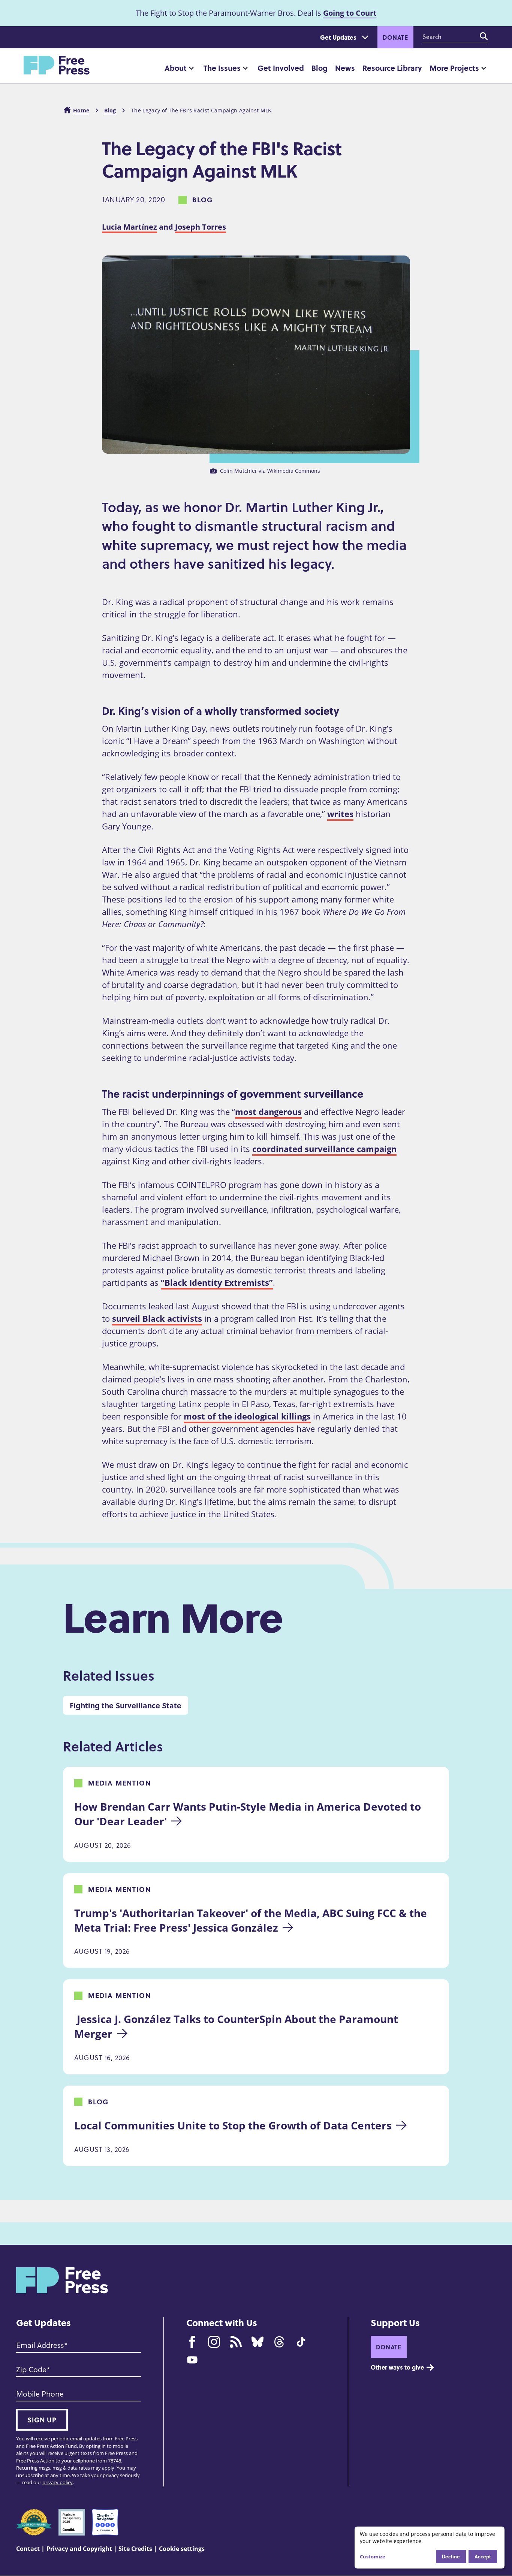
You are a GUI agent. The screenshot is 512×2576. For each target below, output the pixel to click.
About (176, 68)
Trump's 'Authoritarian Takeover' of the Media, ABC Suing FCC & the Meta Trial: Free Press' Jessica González (252, 1920)
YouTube (192, 2360)
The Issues (222, 68)
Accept (483, 2556)
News (345, 68)
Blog (320, 68)
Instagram (214, 2342)
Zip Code (31, 2369)
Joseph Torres (201, 227)
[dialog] (430, 2548)
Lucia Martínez (129, 227)
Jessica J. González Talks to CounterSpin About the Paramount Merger (237, 2026)
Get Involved (281, 68)
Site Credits (135, 2549)
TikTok (301, 2342)
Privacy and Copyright (79, 2549)
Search (484, 36)
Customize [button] (373, 2557)
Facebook (192, 2342)
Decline (451, 2556)
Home (81, 110)
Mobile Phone (40, 2394)
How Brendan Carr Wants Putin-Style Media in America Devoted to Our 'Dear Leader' (249, 1814)
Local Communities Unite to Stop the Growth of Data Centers (233, 2125)
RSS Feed (236, 2342)
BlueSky (257, 2342)
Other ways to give (397, 2367)
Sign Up (42, 2420)
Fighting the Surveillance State (126, 1705)
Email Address (40, 2345)
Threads (279, 2342)
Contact (28, 2549)
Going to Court (350, 13)
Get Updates (338, 37)
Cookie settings (182, 2549)
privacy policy (58, 2482)
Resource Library (392, 68)
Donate (395, 37)
